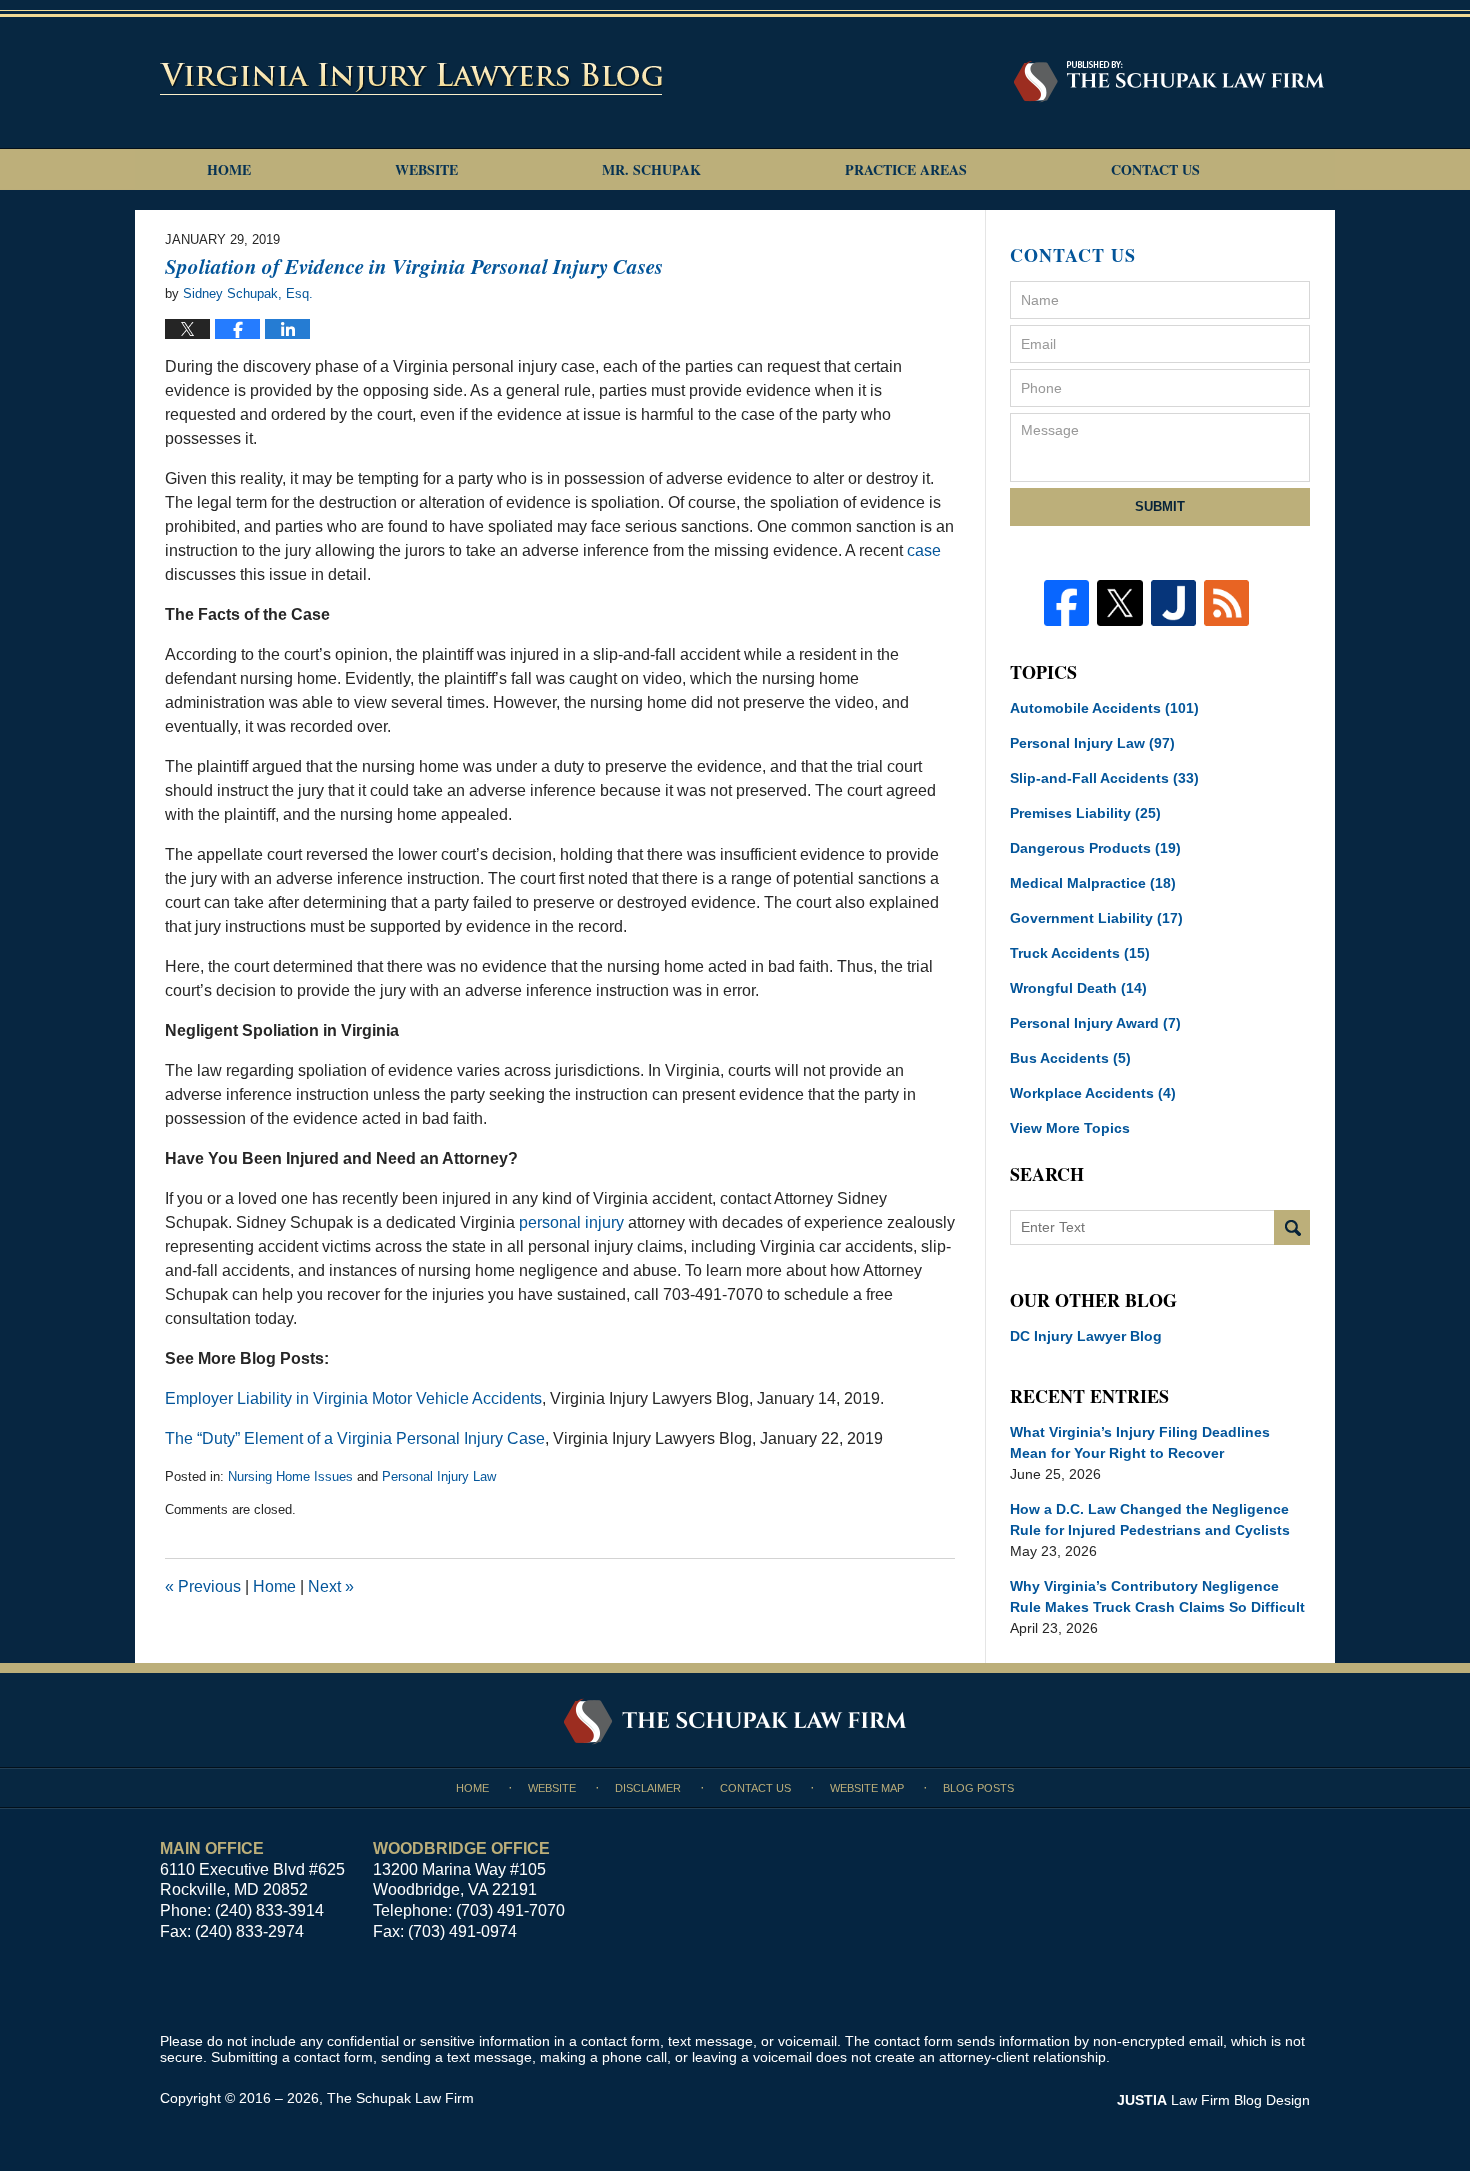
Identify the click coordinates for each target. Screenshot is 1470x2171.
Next (331, 1586)
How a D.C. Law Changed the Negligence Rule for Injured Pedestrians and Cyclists (1150, 1519)
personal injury (571, 1222)
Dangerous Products (1095, 848)
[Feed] (1226, 602)
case (924, 550)
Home (229, 169)
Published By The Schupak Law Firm (1169, 81)
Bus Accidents (1070, 1058)
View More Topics (1070, 1128)
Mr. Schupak (651, 169)
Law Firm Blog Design (1213, 2100)
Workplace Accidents (1093, 1093)
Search (1292, 1227)
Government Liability (1096, 918)
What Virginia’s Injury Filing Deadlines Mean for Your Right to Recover (1140, 1442)
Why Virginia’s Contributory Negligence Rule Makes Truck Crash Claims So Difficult (1157, 1596)
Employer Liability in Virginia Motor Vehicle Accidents (353, 1398)
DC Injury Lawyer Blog (1086, 1336)
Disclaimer (648, 1788)
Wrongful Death (1078, 988)
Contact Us (1155, 169)
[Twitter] (1119, 602)
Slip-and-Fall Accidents (1104, 778)
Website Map (867, 1788)
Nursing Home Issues (290, 1476)
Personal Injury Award (1095, 1023)
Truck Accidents (1080, 953)
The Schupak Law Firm (400, 2098)
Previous (203, 1586)
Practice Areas (906, 169)
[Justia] (1173, 602)
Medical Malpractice (1093, 883)
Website (426, 169)
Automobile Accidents (1104, 708)
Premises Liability (1085, 813)
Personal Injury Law (439, 1476)
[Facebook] (1066, 602)
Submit (1160, 506)
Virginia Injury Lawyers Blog (411, 77)
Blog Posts (978, 1788)
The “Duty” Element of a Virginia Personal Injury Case (355, 1438)
